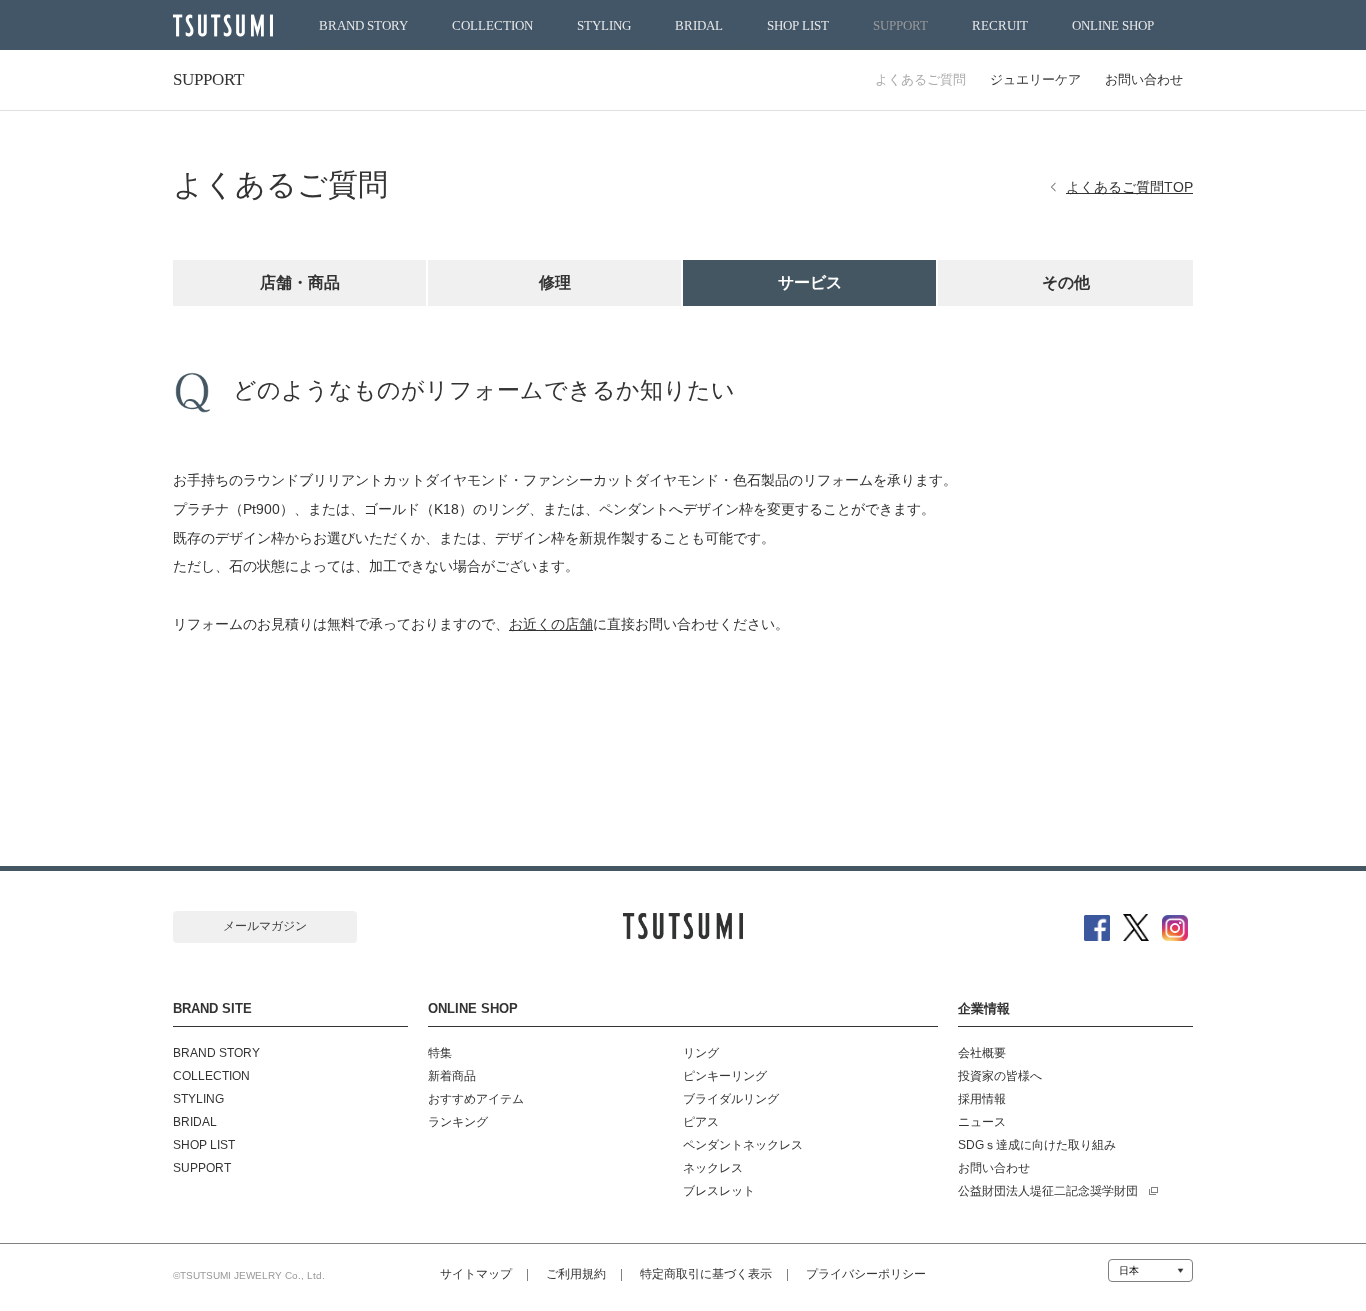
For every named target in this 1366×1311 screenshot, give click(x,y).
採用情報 (982, 1099)
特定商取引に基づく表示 (706, 1274)
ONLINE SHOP (1113, 26)
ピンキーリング (725, 1076)
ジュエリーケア (1035, 79)
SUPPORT (900, 26)
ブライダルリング (731, 1099)
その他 (1066, 282)
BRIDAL (699, 26)
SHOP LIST (798, 26)
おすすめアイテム (476, 1099)
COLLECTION (492, 26)
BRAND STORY (363, 26)
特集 (440, 1053)
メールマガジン (265, 926)
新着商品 (452, 1076)
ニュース (982, 1122)
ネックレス (713, 1168)
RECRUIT (1000, 26)
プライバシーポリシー (866, 1274)
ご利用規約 (576, 1274)
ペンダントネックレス (743, 1145)
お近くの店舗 (551, 624)
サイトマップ (476, 1274)
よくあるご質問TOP (1129, 187)
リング (701, 1053)
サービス (810, 282)
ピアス (701, 1122)
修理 (555, 282)
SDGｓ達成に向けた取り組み (1037, 1145)
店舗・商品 (300, 282)
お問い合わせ (1144, 79)
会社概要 (982, 1053)
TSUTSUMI (223, 25)
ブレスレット (719, 1191)
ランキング (458, 1122)
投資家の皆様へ (1000, 1076)
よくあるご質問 (920, 79)
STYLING (604, 26)
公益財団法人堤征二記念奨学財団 (1048, 1191)
